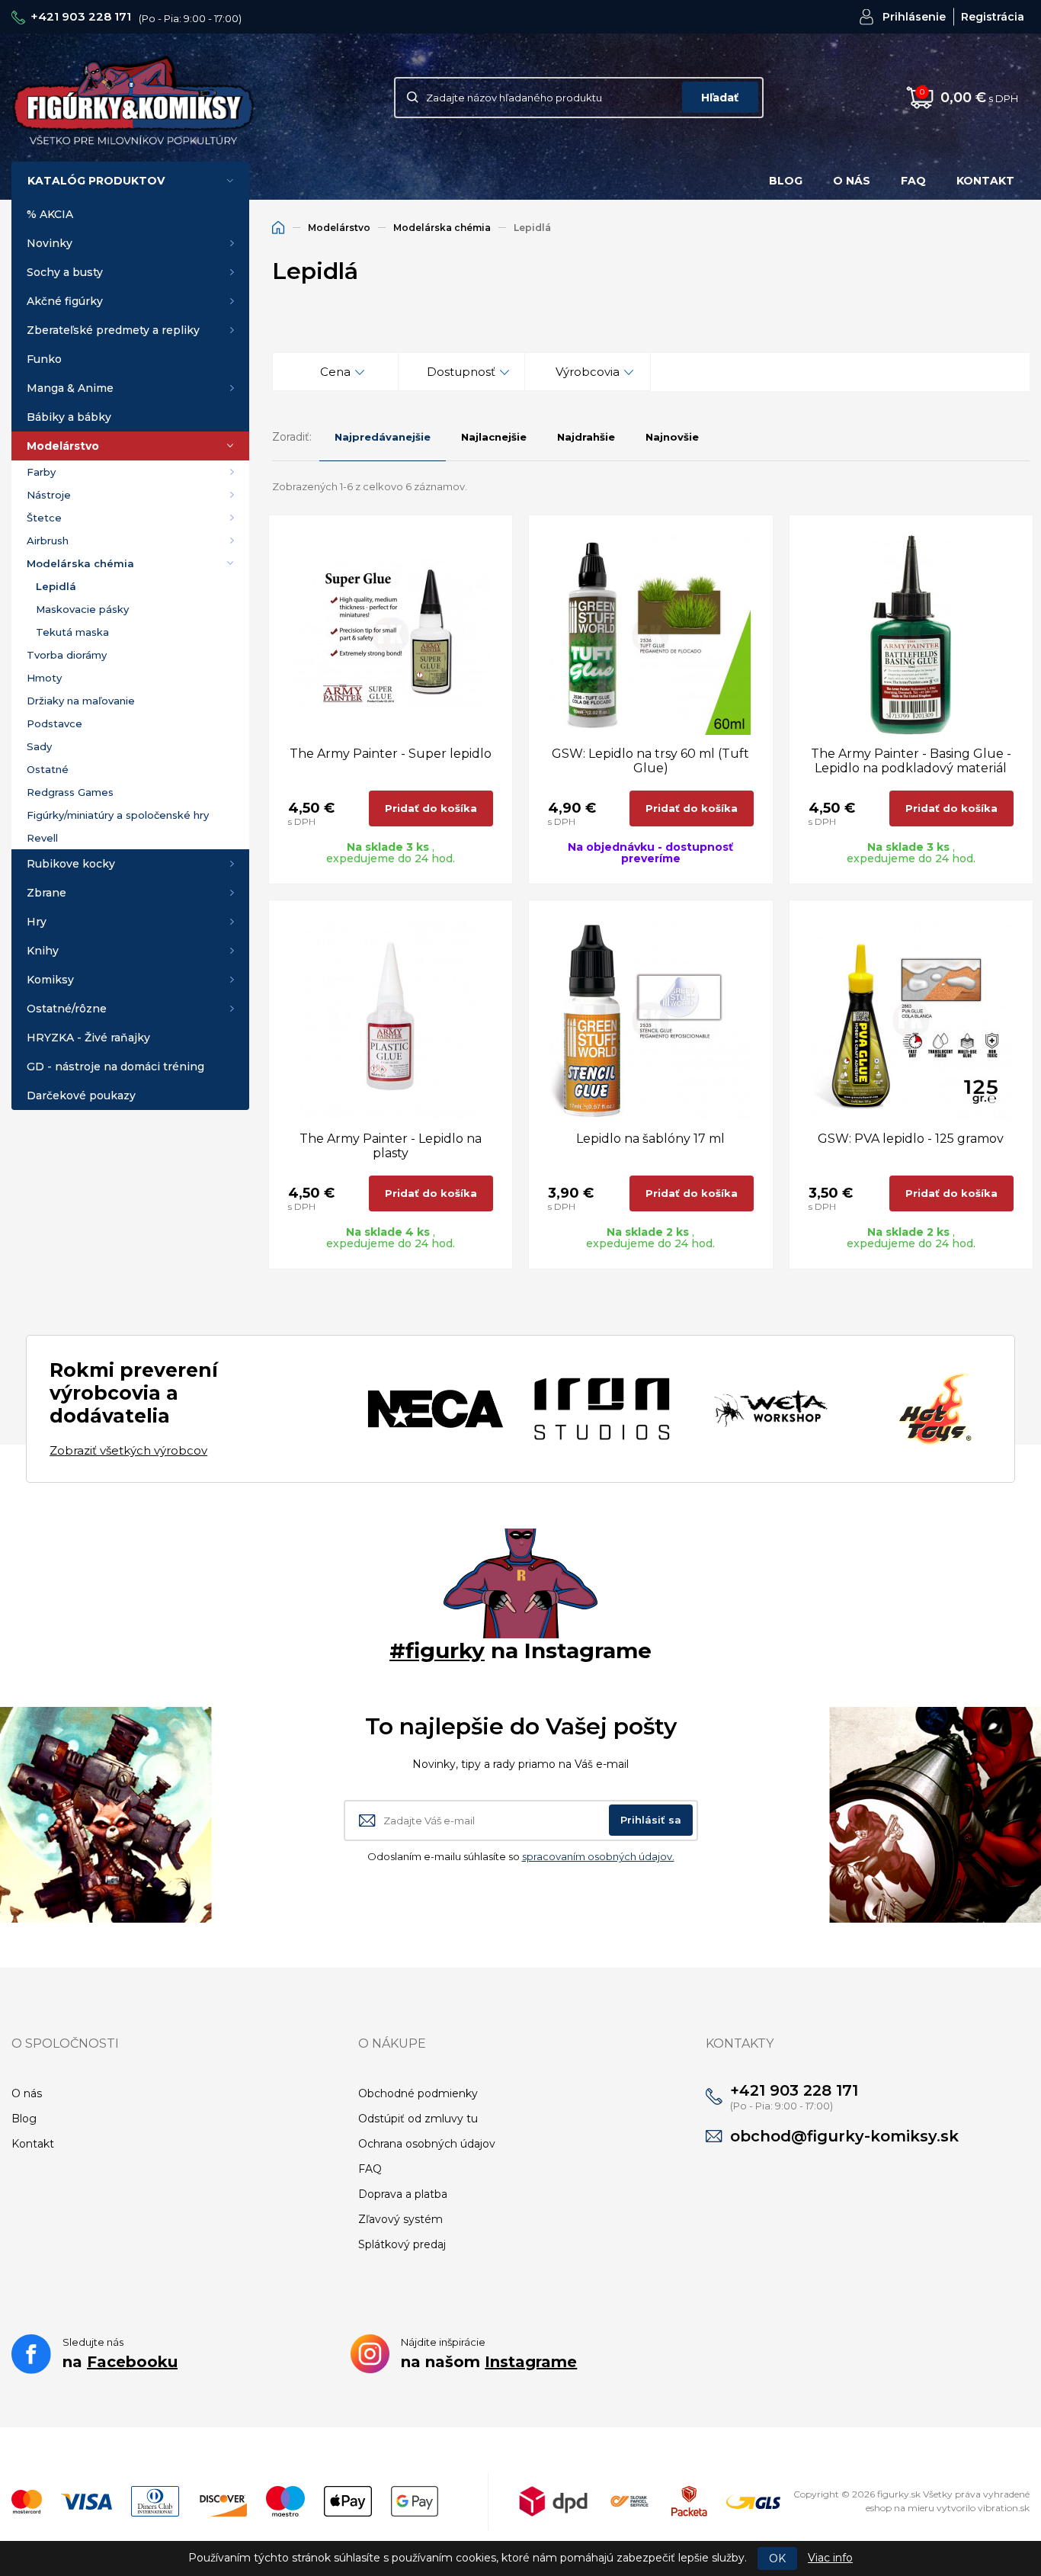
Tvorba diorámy (67, 655)
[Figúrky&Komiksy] (133, 97)
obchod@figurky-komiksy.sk (844, 2136)
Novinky (50, 243)
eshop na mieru (900, 2508)
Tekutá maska (72, 632)
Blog (786, 181)
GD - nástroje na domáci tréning (115, 1067)
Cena (335, 372)
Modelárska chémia (80, 563)
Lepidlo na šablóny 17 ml (650, 1139)
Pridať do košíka (431, 808)
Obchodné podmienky (418, 2093)
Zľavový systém (400, 2219)
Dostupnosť (461, 372)
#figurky (437, 1651)
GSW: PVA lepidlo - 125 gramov (911, 1139)
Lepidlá (56, 586)
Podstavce (54, 723)
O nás (852, 181)
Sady (39, 746)
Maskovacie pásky (82, 609)
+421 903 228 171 (81, 16)
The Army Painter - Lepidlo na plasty (391, 1146)
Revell (42, 838)
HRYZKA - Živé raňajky (88, 1038)
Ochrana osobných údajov (427, 2144)
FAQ (913, 181)
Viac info (830, 2558)
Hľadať (720, 98)
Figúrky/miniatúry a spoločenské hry (118, 815)
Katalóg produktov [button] (96, 181)
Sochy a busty (65, 272)
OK (777, 2558)
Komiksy (50, 980)
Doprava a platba (403, 2194)
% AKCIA (50, 214)
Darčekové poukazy (81, 1096)
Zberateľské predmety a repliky (113, 330)
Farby (41, 472)
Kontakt (985, 181)
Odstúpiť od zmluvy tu (418, 2119)
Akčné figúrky (65, 301)
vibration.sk (1004, 2508)
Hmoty (44, 678)
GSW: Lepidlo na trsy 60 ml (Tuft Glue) (650, 761)
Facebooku (132, 2362)
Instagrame (531, 2362)
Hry (37, 922)
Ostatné (48, 769)
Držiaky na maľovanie (81, 701)
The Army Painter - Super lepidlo (391, 754)
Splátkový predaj (402, 2244)
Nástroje (49, 495)
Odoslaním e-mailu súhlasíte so (521, 1856)
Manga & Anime (70, 388)
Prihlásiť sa (651, 1820)
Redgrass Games (70, 792)
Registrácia (993, 17)
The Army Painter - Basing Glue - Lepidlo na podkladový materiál (911, 761)
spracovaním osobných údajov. (598, 1856)
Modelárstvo (63, 446)
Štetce (44, 518)
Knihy (43, 951)
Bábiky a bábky (69, 417)
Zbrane (46, 893)
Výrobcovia (588, 372)
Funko (44, 359)
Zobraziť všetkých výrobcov (128, 1450)
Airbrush (48, 541)
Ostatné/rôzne (67, 1009)
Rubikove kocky (71, 864)
